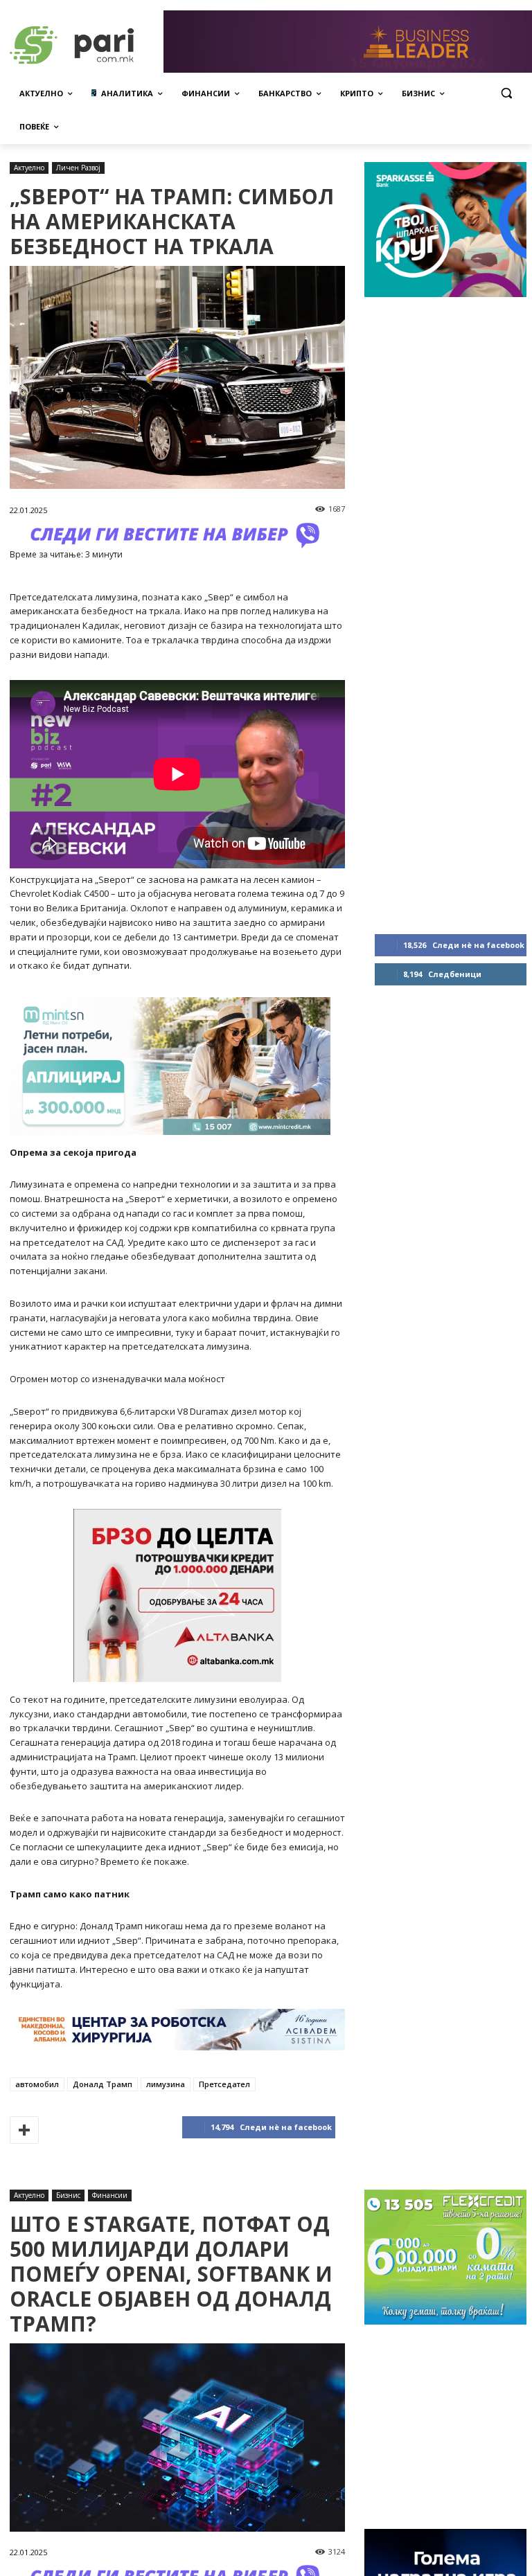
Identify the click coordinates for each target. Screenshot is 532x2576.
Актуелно (29, 168)
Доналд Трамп (103, 2084)
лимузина (166, 2084)
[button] (506, 93)
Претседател (224, 2084)
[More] (24, 2130)
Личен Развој (78, 168)
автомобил (37, 2084)
